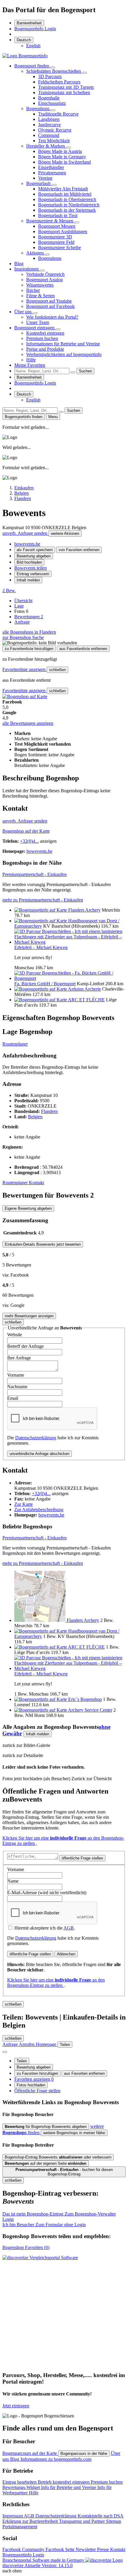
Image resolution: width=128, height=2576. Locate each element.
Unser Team (38, 322)
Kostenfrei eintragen (45, 333)
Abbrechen (66, 1954)
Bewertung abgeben (34, 556)
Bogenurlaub (39, 183)
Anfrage (22, 622)
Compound (49, 135)
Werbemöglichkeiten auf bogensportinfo (64, 354)
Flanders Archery (84, 910)
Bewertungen (29, 617)
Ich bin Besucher (44, 2225)
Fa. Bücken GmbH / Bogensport (45, 984)
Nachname (17, 1387)
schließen (57, 670)
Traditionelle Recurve (58, 114)
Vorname (16, 1375)
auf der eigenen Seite (46, 2163)
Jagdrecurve (49, 125)
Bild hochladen (29, 562)
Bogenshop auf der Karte (26, 831)
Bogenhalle (49, 98)
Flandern (49, 1111)
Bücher (33, 290)
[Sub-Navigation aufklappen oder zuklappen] (53, 67)
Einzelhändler (51, 167)
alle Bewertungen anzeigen (28, 723)
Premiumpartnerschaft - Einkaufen (35, 874)
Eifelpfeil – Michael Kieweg (41, 947)
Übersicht (23, 601)
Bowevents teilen (31, 568)
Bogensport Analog (45, 280)
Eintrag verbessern (33, 574)
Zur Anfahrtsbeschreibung (39, 1510)
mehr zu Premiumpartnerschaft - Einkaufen (43, 900)
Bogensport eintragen (35, 328)
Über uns (24, 312)
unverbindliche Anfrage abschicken (39, 1454)
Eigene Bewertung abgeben (28, 1208)
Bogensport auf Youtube (49, 301)
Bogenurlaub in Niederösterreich (69, 205)
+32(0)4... (29, 841)
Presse (104, 2549)
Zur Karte (24, 1504)
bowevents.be (27, 544)
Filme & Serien (40, 296)
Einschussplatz (52, 103)
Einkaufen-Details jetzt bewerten (43, 1244)
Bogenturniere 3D (55, 237)
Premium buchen (42, 338)
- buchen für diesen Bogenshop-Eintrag (64, 2172)
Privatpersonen (52, 173)
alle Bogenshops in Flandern (29, 632)
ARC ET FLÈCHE (86, 1000)
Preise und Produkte (45, 349)
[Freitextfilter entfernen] (73, 372)
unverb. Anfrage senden (25, 533)
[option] (33, 46)
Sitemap (114, 2521)
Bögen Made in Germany (62, 157)
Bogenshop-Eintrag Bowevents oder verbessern (58, 2157)
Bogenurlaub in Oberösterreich (67, 199)
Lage (19, 606)
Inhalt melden (28, 580)
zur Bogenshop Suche (23, 637)
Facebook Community (24, 2549)
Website (15, 1335)
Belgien (35, 1117)
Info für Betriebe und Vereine (69, 2487)
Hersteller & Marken (46, 146)
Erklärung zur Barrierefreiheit (31, 2521)
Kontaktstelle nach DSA (101, 2516)
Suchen (85, 371)
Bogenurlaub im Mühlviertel (65, 194)
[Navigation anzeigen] (5, 2052)
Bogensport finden (32, 66)
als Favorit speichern (35, 550)
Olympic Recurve (55, 130)
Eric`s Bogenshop (85, 1699)
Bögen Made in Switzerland (64, 162)
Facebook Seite (61, 2549)
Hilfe (31, 360)
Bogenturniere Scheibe (60, 248)
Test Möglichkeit (54, 141)
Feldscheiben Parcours (59, 82)
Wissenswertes (40, 285)
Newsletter (86, 2549)
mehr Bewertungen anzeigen (29, 1316)
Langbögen (49, 119)
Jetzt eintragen (16, 2406)
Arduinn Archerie (84, 989)
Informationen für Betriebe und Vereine (63, 344)
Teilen (22, 2061)
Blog (19, 264)
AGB (69, 1928)
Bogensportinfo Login (35, 29)
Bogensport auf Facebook (50, 306)
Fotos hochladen (31, 2085)
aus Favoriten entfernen (84, 2073)
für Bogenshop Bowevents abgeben (46, 2127)
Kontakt (36, 1183)
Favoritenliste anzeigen (25, 669)
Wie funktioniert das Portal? (52, 317)
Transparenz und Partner (82, 2521)
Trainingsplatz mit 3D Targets (66, 87)
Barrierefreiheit (29, 23)
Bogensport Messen (57, 226)
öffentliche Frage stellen (82, 1858)
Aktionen (36, 253)
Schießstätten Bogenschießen (54, 71)
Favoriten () (26, 2247)
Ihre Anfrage (19, 1358)
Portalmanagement (20, 2527)
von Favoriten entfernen (79, 550)
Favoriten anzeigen (34, 2079)
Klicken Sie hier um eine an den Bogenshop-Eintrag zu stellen (56, 1983)
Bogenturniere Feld (56, 242)
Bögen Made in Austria (60, 151)
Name (13, 1881)
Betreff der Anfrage (25, 1346)
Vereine (45, 178)
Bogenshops (38, 109)
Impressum (13, 2516)
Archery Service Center (90, 1710)
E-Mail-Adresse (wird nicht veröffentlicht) (47, 1893)
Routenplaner (15, 1044)
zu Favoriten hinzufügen (37, 2073)
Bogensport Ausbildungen (63, 231)
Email (13, 1398)
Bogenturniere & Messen (50, 221)
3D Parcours (50, 76)
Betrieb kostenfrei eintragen (64, 2482)
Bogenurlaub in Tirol (58, 215)
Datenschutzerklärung (36, 1438)
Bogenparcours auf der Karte (30, 2453)
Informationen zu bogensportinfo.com (56, 2459)
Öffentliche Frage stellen (37, 2091)
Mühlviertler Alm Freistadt (63, 189)
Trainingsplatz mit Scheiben (64, 92)
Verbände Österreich (45, 274)
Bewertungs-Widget (22, 2487)
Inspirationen (27, 269)
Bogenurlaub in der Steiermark (67, 210)
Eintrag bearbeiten (20, 2482)
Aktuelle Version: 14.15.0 (49, 2565)
